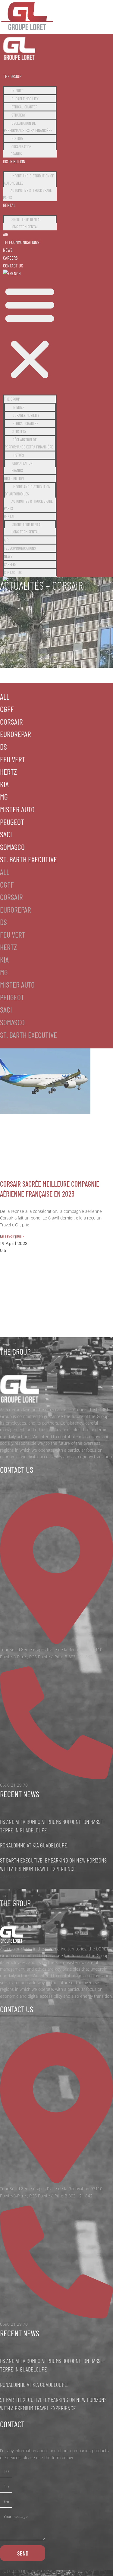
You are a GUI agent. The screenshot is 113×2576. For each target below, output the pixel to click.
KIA (4, 784)
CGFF (7, 709)
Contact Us (13, 265)
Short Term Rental (26, 219)
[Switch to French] (12, 273)
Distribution (14, 161)
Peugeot (12, 822)
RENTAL (9, 205)
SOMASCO (12, 847)
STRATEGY (19, 115)
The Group (12, 76)
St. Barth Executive (28, 859)
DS (3, 746)
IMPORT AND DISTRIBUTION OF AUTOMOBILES (29, 179)
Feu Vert (13, 759)
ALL (5, 696)
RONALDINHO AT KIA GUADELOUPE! (34, 1845)
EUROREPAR (16, 734)
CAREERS (10, 258)
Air (6, 234)
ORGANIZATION (22, 147)
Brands (16, 154)
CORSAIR (11, 721)
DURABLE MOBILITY (25, 99)
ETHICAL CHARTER (24, 107)
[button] (30, 333)
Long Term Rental (25, 227)
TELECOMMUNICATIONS (21, 242)
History (17, 138)
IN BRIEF (17, 91)
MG (4, 796)
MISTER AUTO (17, 809)
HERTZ (8, 771)
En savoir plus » (12, 1236)
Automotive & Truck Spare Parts (27, 194)
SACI (6, 834)
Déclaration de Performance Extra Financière (28, 127)
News (8, 250)
